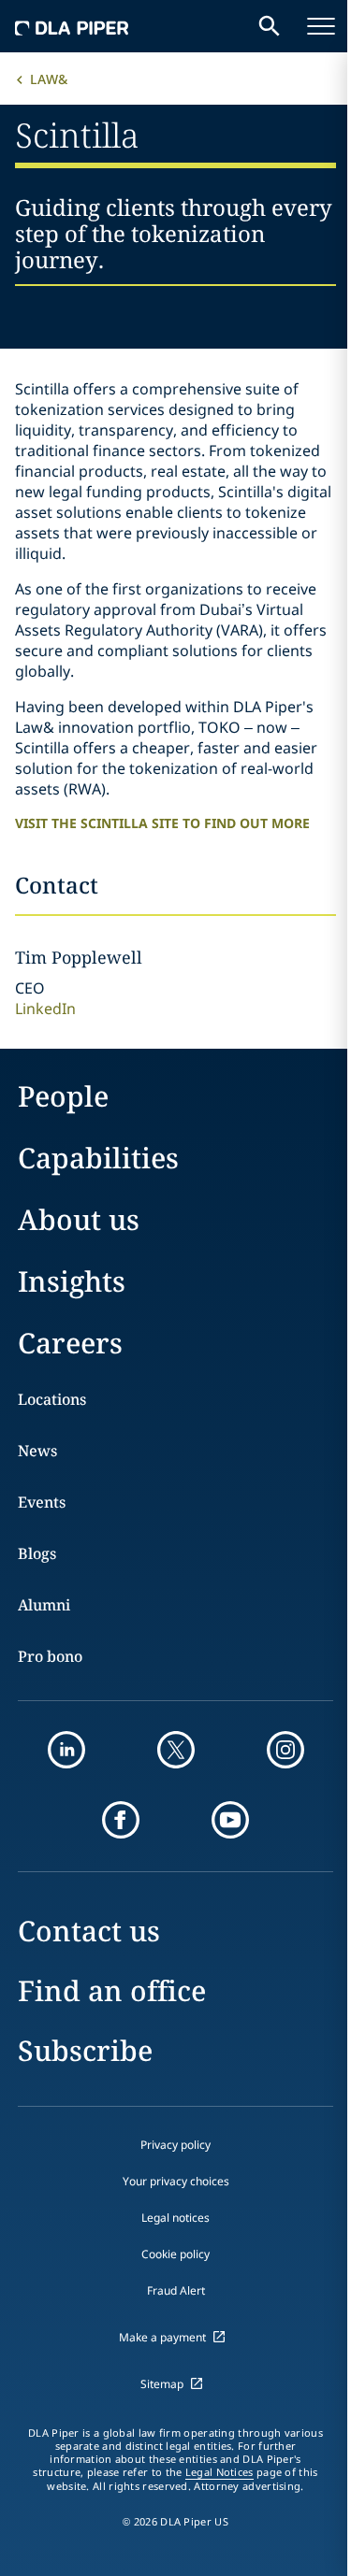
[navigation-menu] (321, 26)
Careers (70, 1343)
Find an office (112, 1990)
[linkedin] (66, 1750)
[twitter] (176, 1750)
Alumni (44, 1605)
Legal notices (175, 2218)
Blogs (37, 1553)
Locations (52, 1399)
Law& (49, 79)
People (63, 1096)
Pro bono (50, 1656)
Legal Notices (219, 2472)
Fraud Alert (176, 2290)
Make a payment (162, 2337)
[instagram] (285, 1750)
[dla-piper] (72, 26)
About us (79, 1219)
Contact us (89, 1931)
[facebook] (121, 1820)
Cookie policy (175, 2254)
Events (42, 1502)
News (37, 1451)
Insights (72, 1281)
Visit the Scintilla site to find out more (162, 823)
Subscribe (85, 2050)
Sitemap (162, 2384)
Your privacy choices (176, 2181)
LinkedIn (45, 1009)
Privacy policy (175, 2145)
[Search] (270, 26)
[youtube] (230, 1820)
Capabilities (98, 1158)
